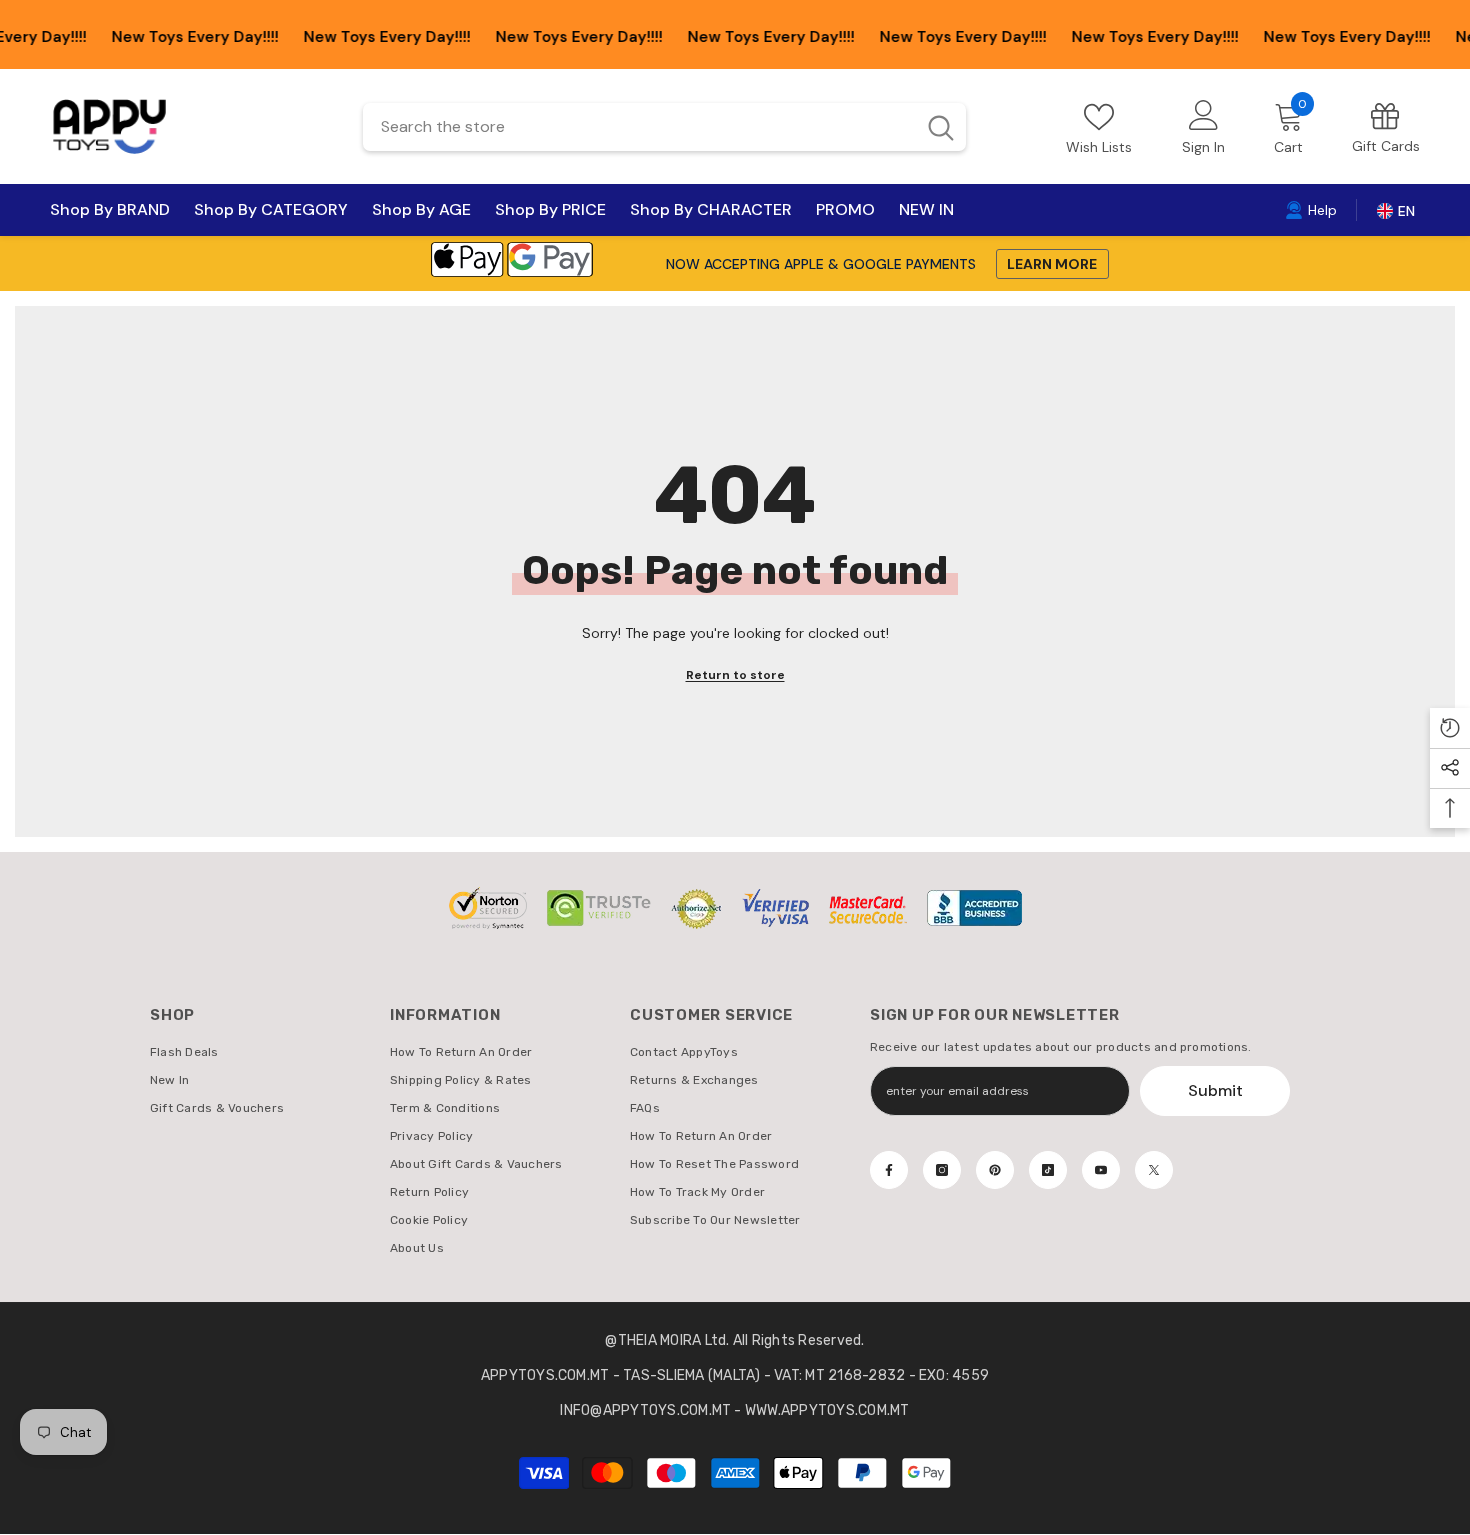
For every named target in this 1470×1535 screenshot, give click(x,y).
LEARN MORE (1052, 264)
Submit (1215, 1090)
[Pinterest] (995, 1170)
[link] (1386, 126)
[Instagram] (942, 1170)
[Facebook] (889, 1170)
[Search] (664, 127)
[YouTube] (1101, 1170)
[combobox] (638, 127)
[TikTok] (1048, 1170)
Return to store (735, 675)
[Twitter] (1154, 1170)
